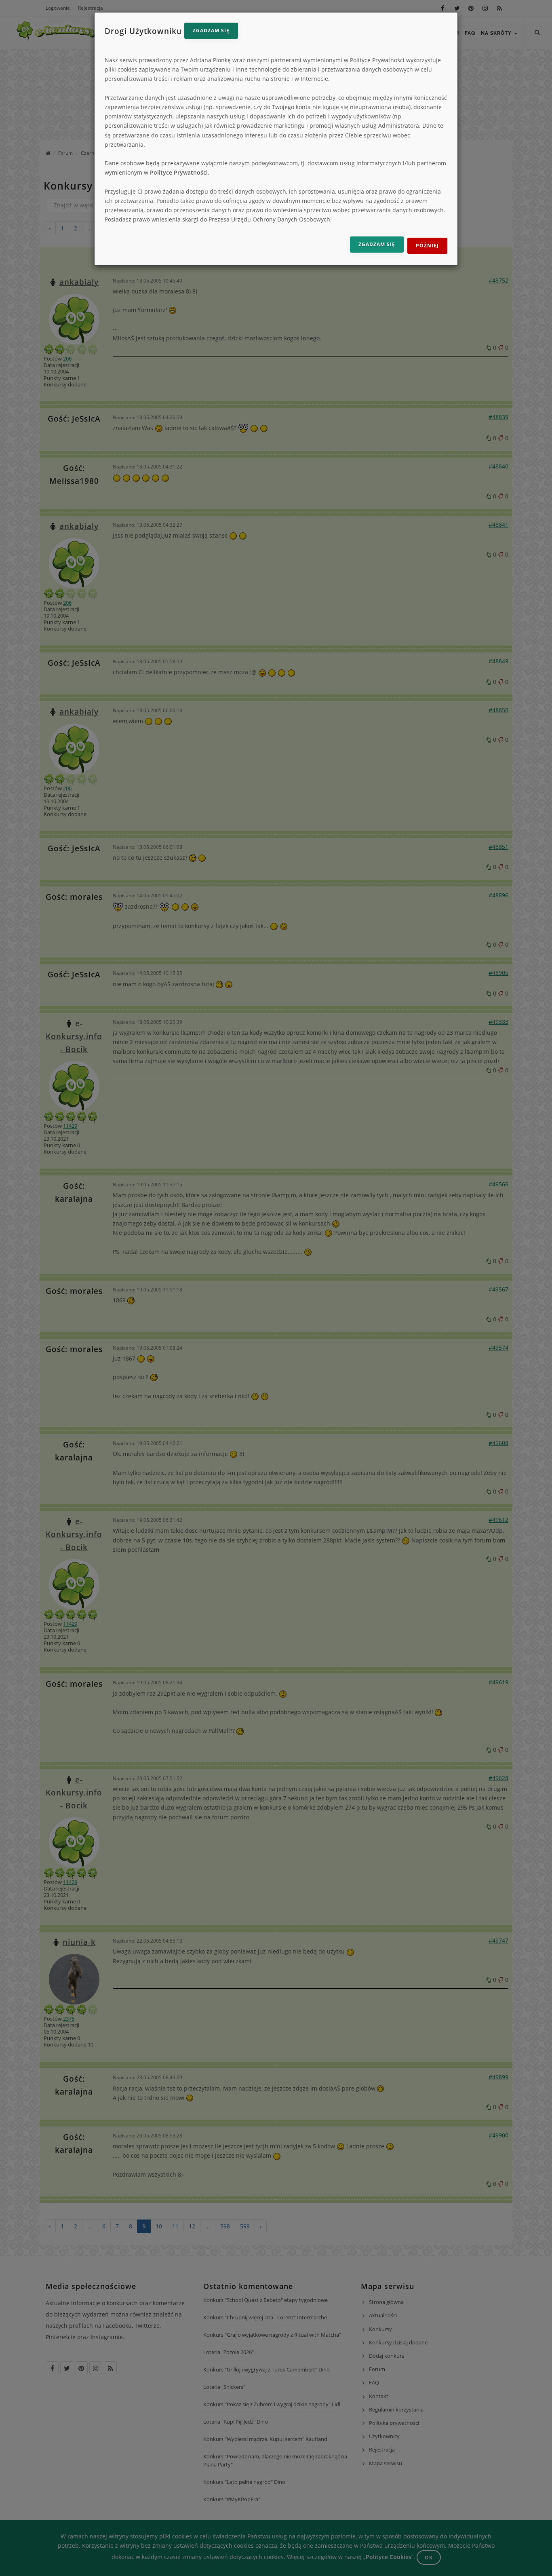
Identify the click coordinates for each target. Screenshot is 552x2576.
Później (427, 246)
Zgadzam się (211, 31)
